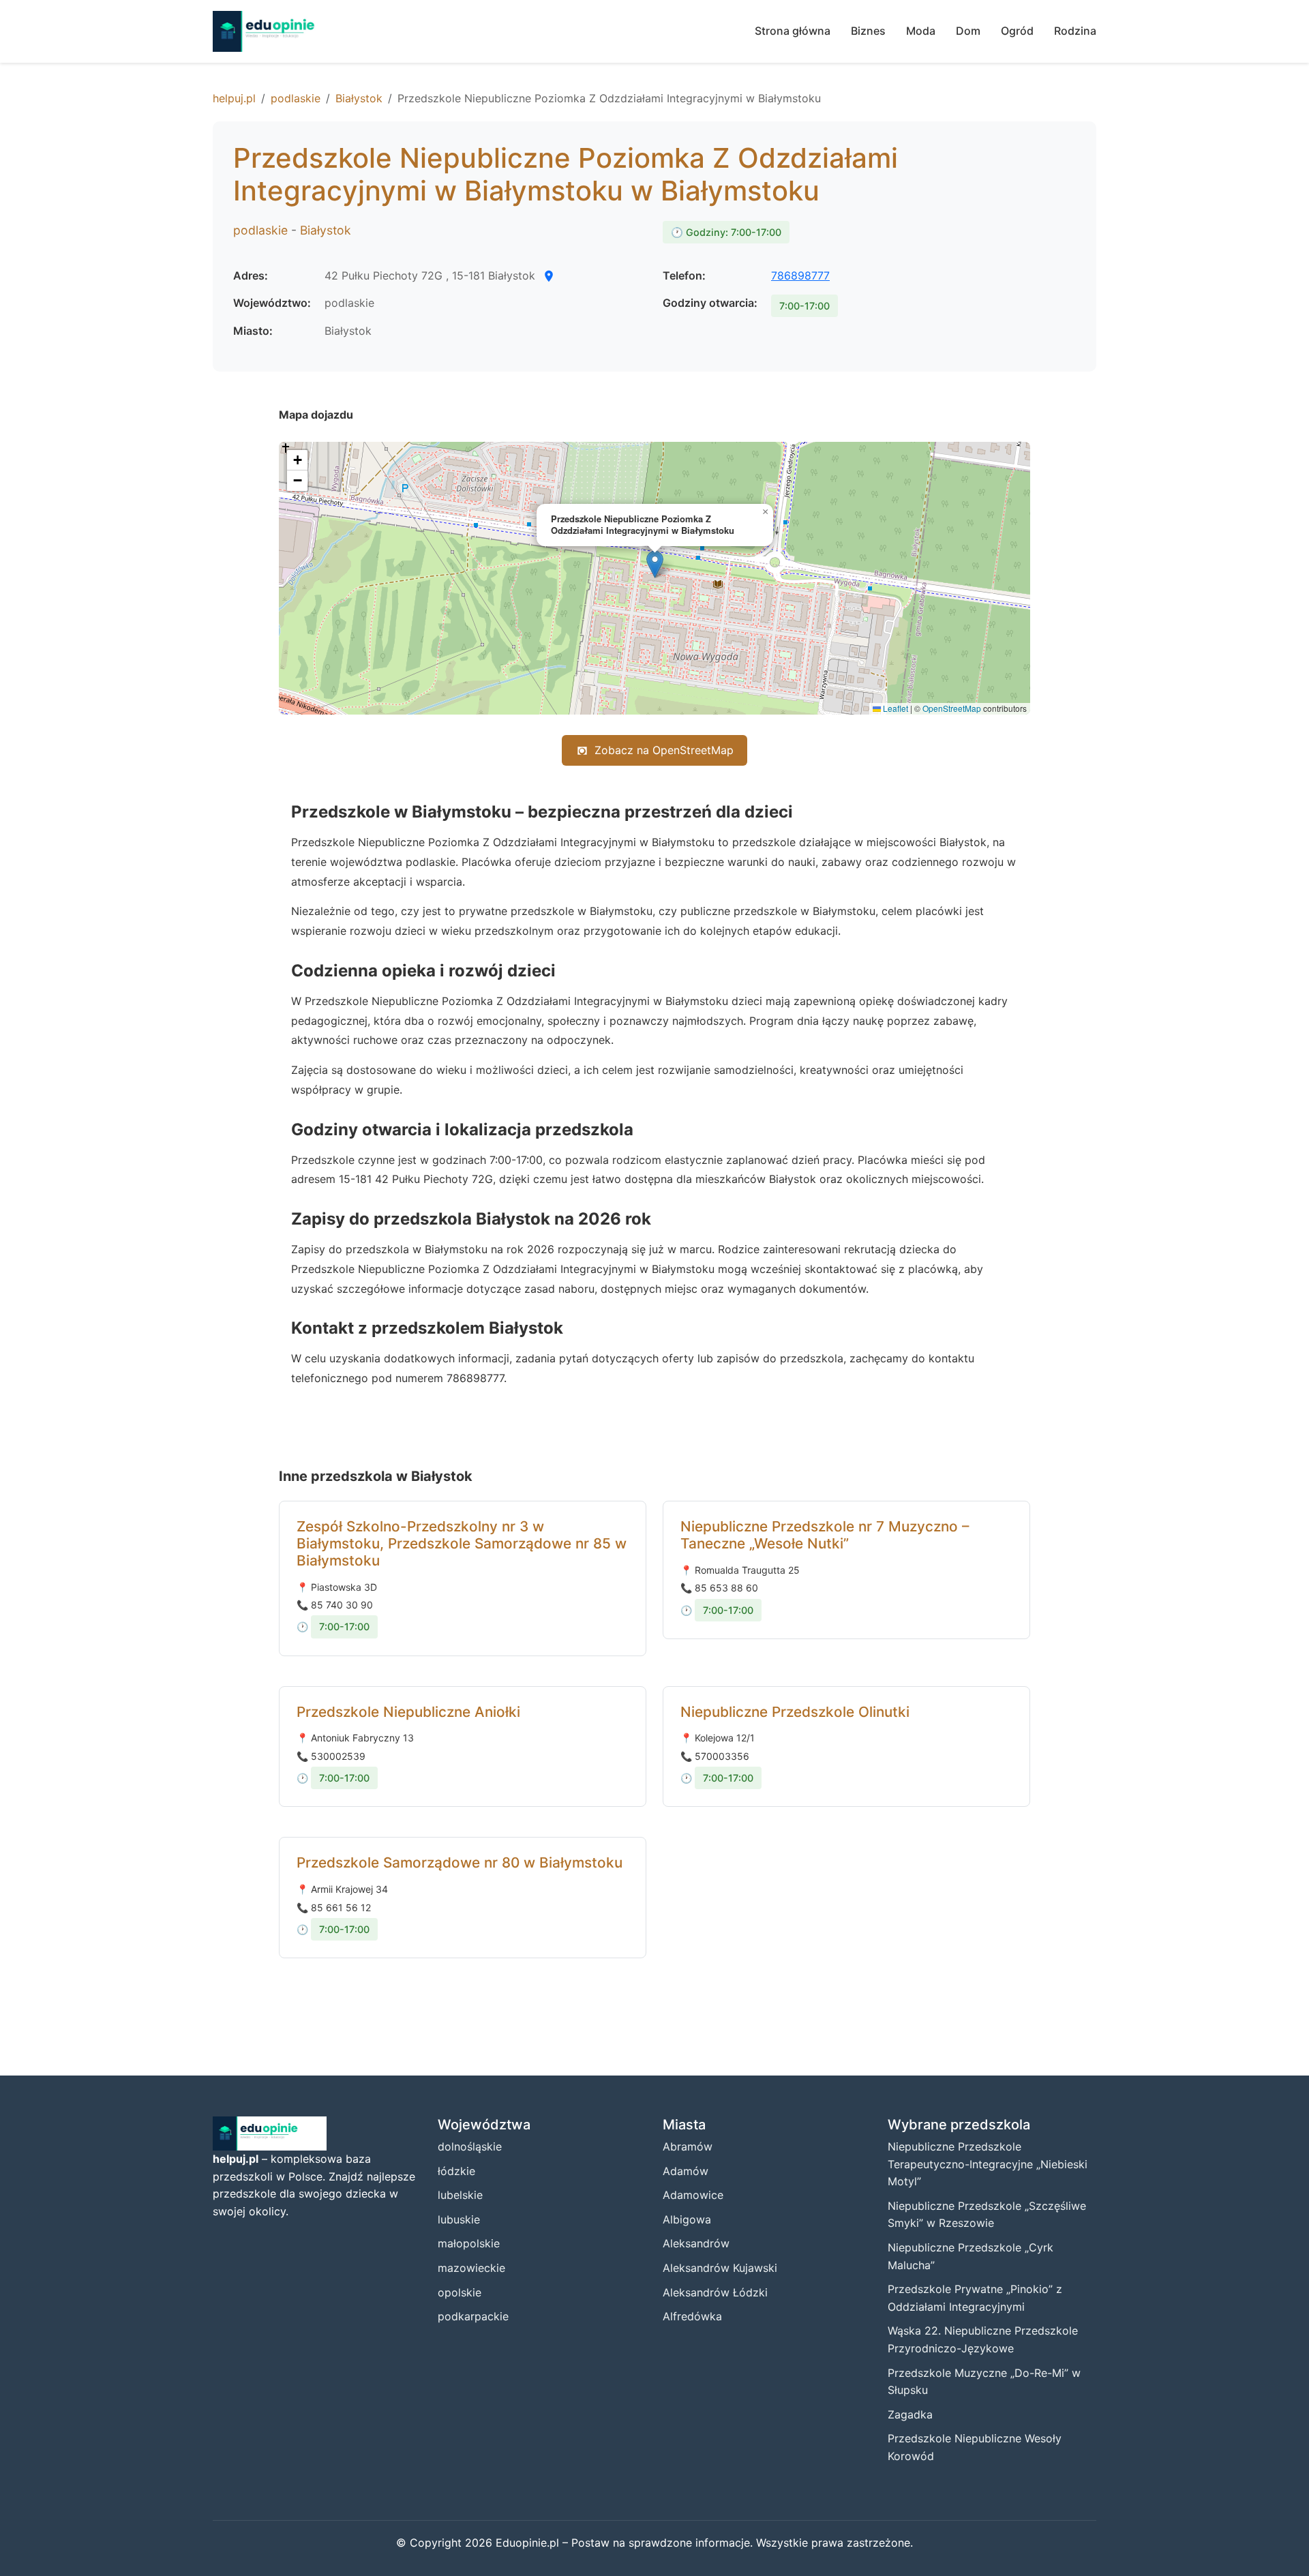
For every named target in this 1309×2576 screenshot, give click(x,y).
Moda (921, 31)
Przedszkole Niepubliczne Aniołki (408, 1712)
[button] (655, 564)
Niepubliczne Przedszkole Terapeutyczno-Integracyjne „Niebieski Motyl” (988, 2164)
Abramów (688, 2146)
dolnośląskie (470, 2146)
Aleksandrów (696, 2243)
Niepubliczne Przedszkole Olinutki (795, 1712)
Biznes (868, 31)
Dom (968, 31)
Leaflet (894, 708)
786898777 (800, 275)
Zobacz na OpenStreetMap (664, 750)
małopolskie (469, 2243)
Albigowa (687, 2219)
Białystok (359, 98)
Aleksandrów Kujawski (720, 2268)
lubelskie (460, 2195)
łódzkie (456, 2171)
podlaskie (296, 98)
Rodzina (1075, 31)
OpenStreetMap (952, 708)
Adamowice (693, 2195)
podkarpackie (473, 2316)
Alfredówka (692, 2316)
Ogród (1017, 31)
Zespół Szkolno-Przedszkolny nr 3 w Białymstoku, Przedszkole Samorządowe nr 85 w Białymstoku (462, 1543)
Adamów (686, 2171)
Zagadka (910, 2414)
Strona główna (793, 31)
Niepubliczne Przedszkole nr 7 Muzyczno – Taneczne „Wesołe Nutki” (825, 1535)
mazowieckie (471, 2268)
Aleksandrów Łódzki (715, 2292)
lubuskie (459, 2219)
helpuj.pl (234, 98)
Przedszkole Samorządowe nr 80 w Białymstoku (460, 1862)
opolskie (460, 2292)
